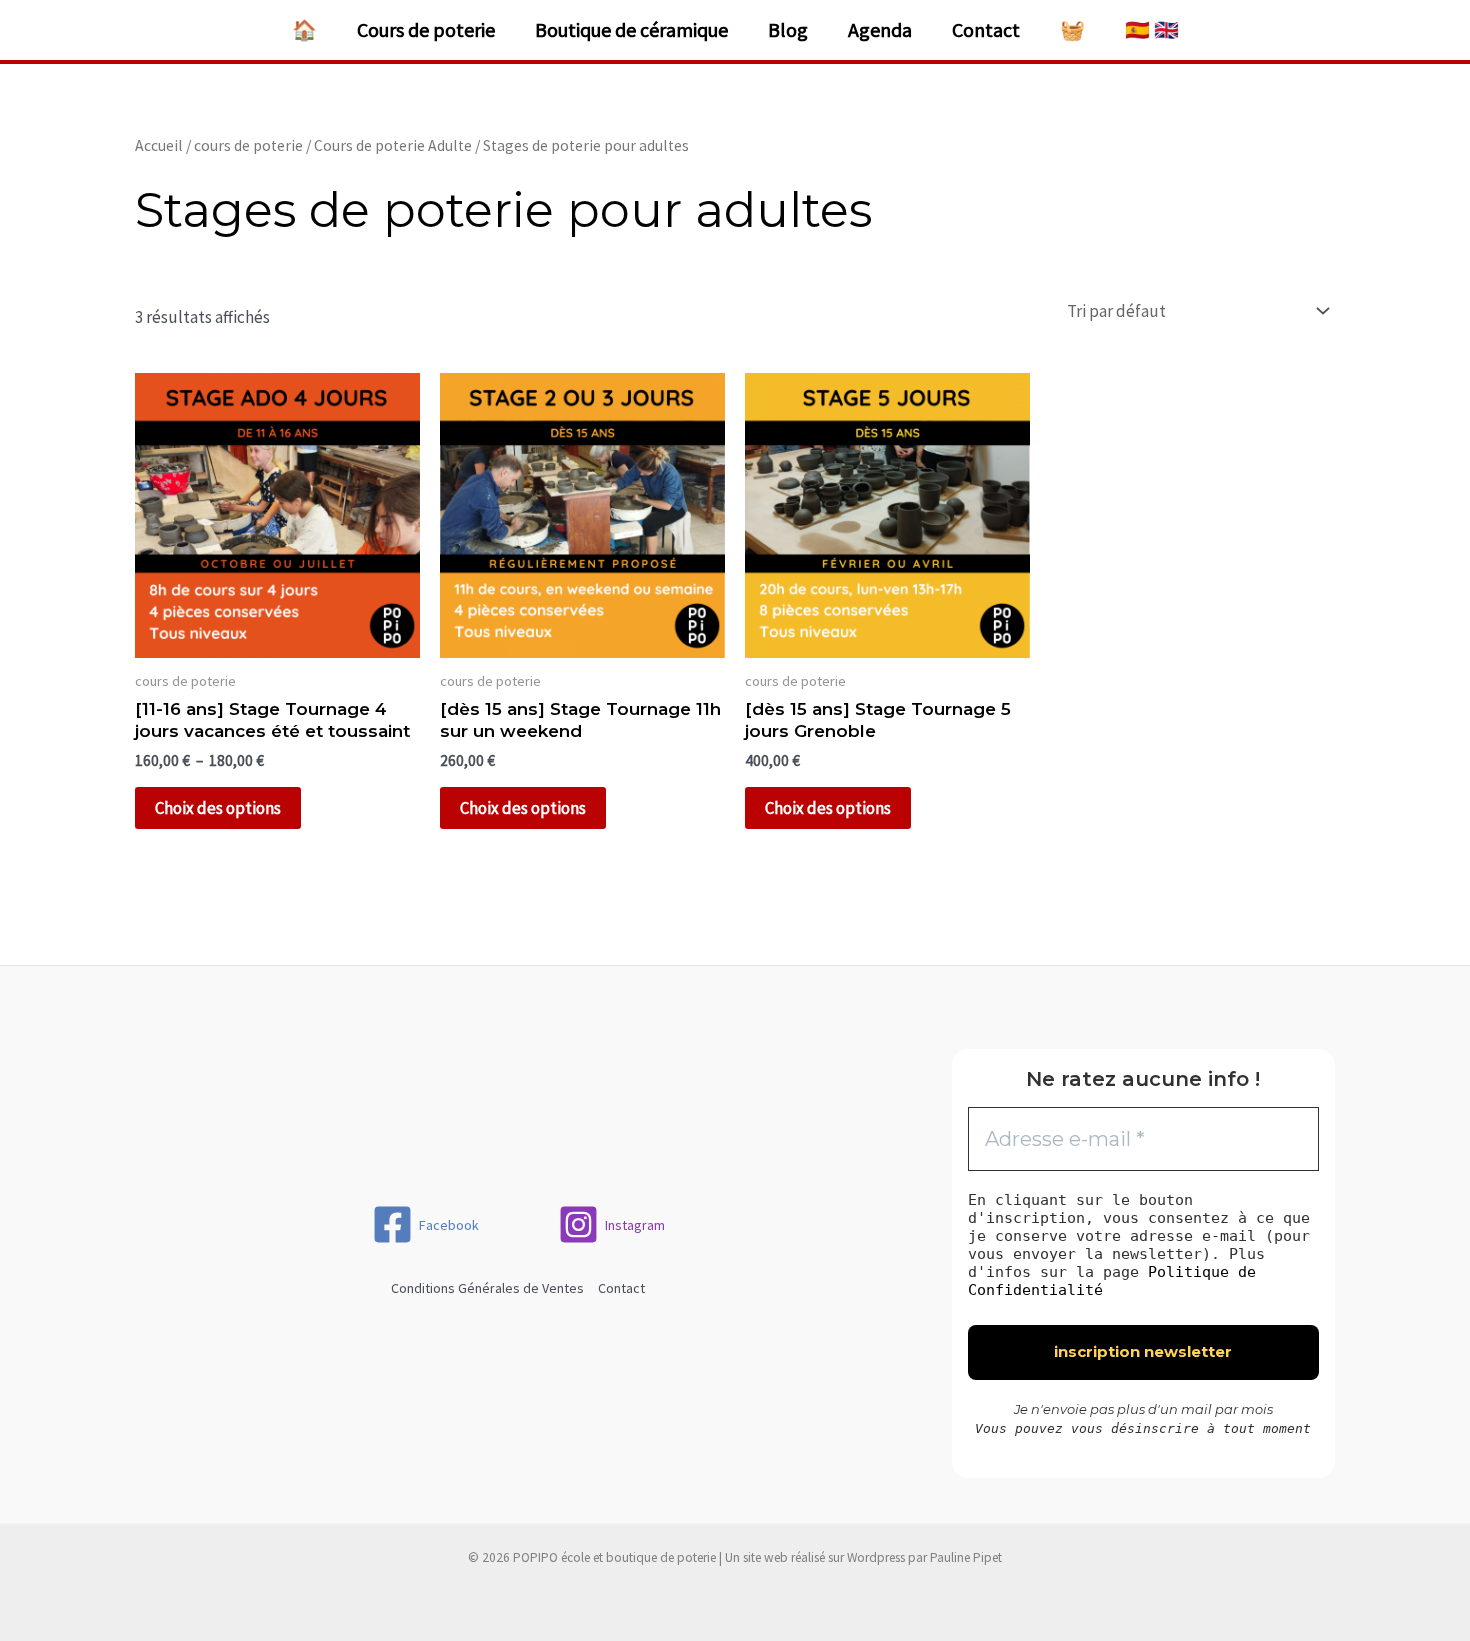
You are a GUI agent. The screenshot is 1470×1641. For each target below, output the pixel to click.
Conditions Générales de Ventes (487, 1288)
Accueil (159, 145)
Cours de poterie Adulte (393, 145)
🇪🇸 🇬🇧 (1152, 29)
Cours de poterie (426, 29)
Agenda (880, 29)
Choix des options (218, 808)
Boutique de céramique (631, 29)
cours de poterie (248, 145)
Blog (788, 29)
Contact (986, 29)
